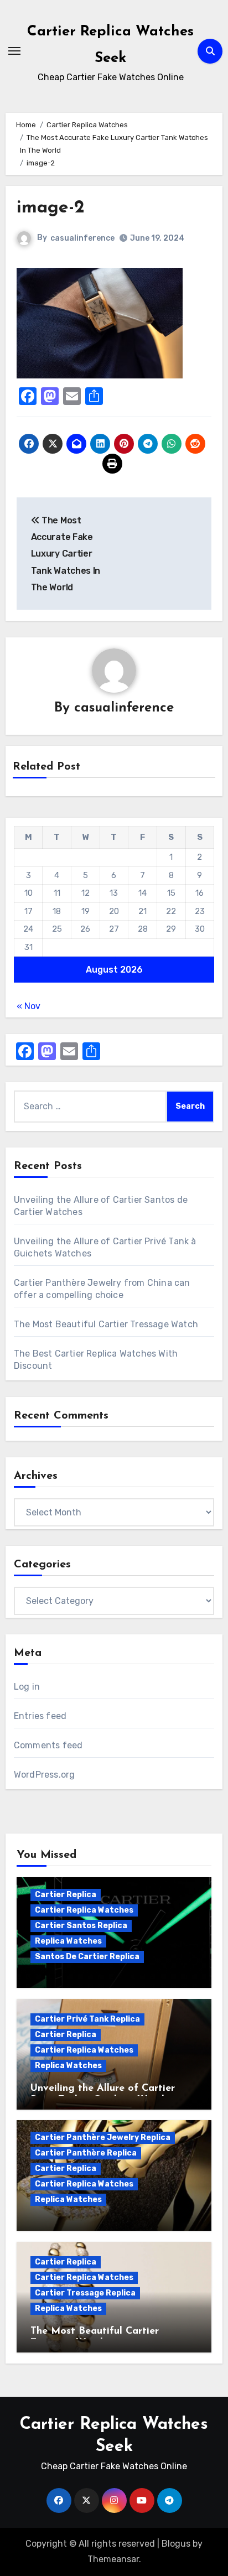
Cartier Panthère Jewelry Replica (103, 2138)
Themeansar (113, 2559)
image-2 (51, 208)
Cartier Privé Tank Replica (87, 2019)
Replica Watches (68, 1941)
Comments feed (48, 1745)
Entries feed (40, 1716)
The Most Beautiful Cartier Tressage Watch (106, 1324)
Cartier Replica (66, 1895)
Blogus (176, 2544)
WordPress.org (45, 1775)
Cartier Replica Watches (84, 1910)
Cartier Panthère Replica (86, 2153)
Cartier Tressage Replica (85, 2293)
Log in (27, 1687)
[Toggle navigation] (14, 51)
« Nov (28, 1006)
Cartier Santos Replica (81, 1926)
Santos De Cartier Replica (87, 1957)
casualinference (82, 238)
